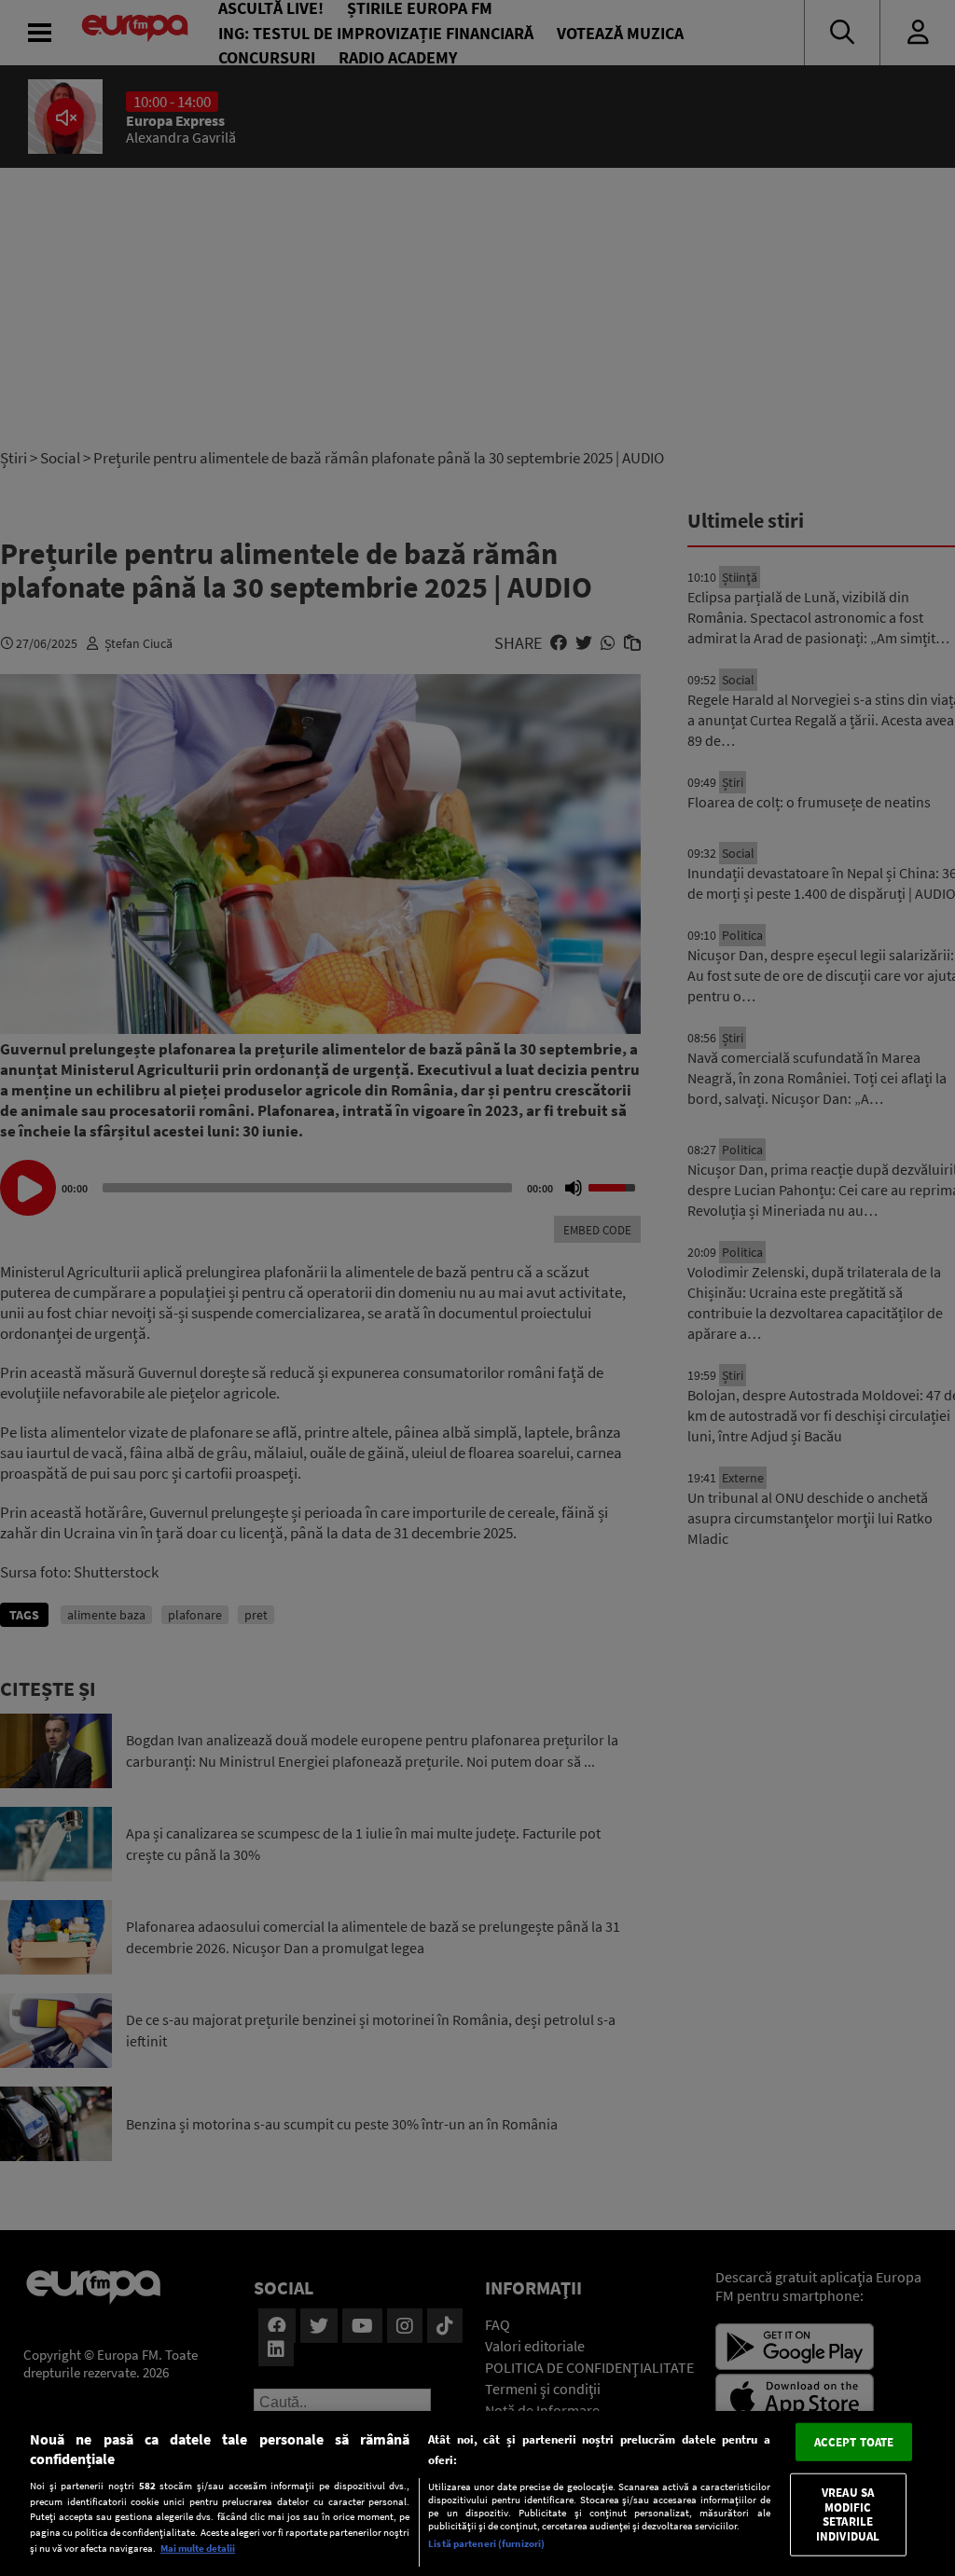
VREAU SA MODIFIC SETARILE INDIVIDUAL (848, 2514)
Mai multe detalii (198, 2548)
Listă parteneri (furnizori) (486, 2543)
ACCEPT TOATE (854, 2441)
